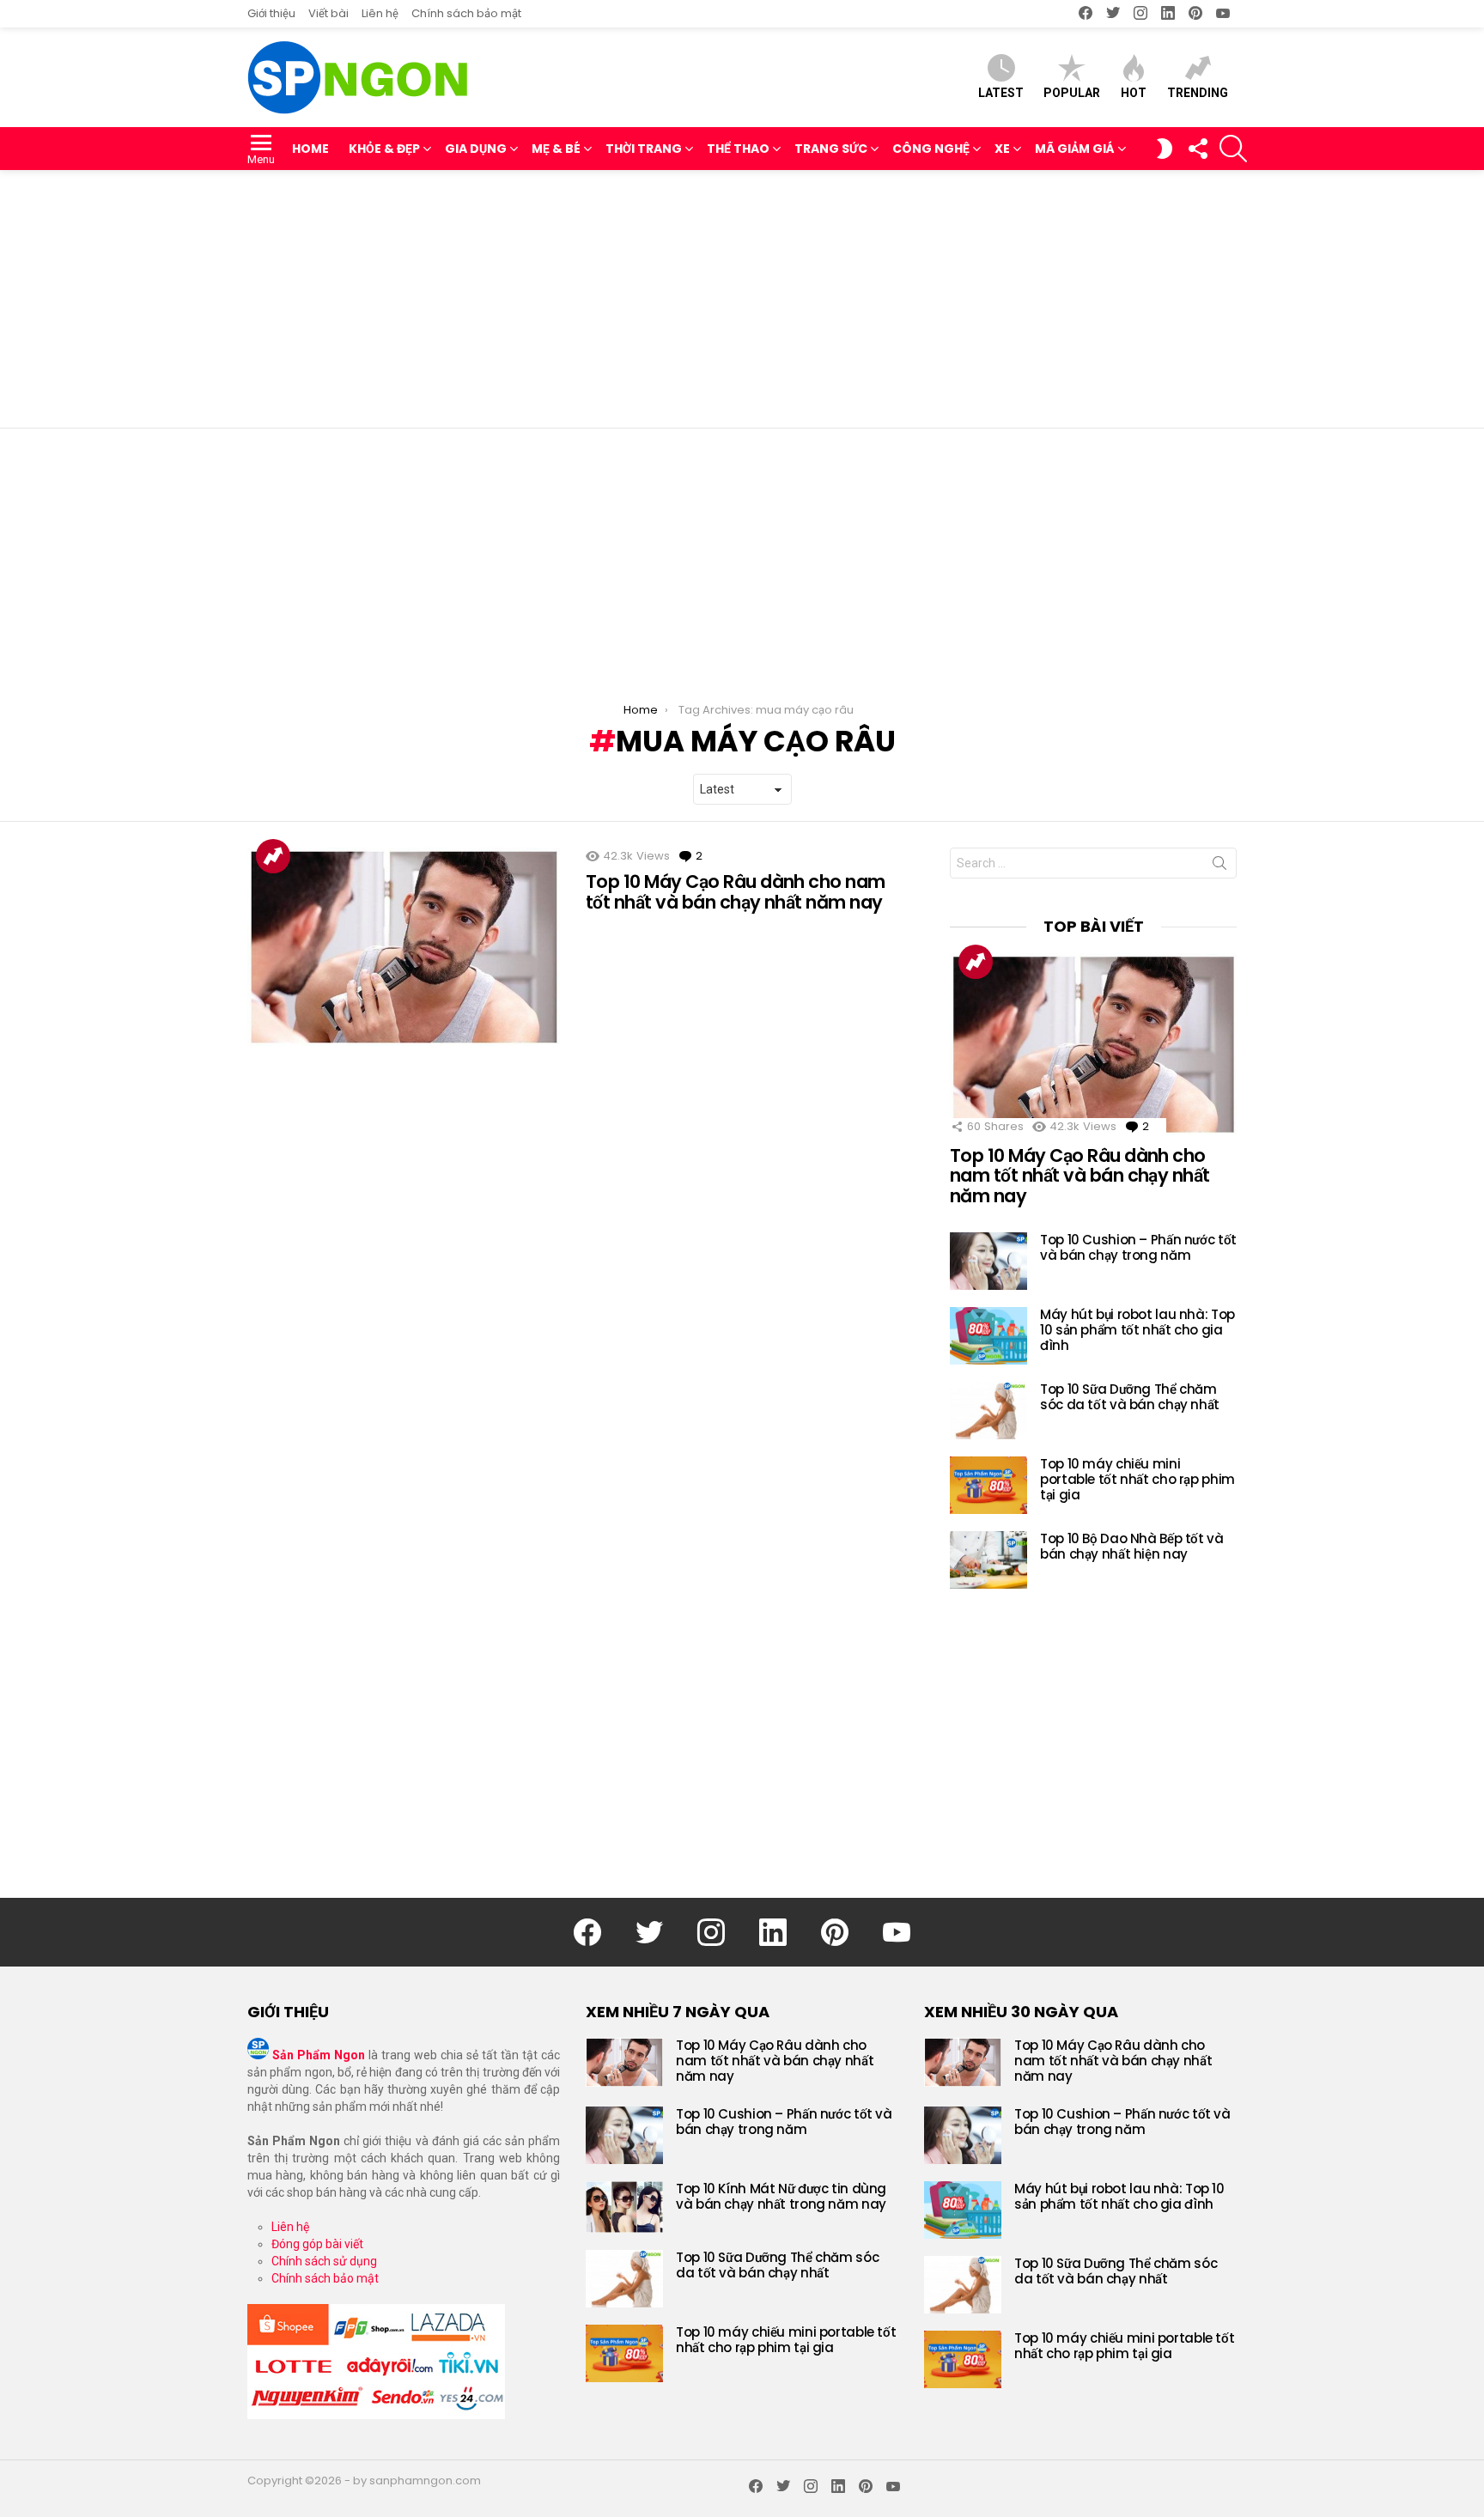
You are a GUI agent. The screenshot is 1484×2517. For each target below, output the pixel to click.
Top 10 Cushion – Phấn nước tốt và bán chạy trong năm (1138, 1247)
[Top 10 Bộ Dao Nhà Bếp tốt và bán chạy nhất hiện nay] (988, 1560)
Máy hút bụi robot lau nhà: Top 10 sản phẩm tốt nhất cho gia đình (1137, 1330)
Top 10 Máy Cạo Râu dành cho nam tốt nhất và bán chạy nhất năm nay (736, 892)
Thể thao (738, 149)
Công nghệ (931, 149)
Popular (1072, 93)
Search (1219, 866)
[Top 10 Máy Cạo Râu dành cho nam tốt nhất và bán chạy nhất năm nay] (404, 947)
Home (310, 149)
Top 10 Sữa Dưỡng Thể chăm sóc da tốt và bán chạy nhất (1130, 1397)
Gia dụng (476, 149)
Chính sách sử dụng (324, 2261)
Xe (1002, 149)
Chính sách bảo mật (466, 13)
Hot (1134, 93)
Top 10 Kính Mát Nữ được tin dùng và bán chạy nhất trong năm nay (781, 2196)
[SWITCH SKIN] (1165, 149)
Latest (1001, 93)
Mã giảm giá (1075, 149)
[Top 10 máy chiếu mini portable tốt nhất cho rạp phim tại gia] (988, 1485)
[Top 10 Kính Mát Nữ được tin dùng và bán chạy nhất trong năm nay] (624, 2207)
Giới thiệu (271, 13)
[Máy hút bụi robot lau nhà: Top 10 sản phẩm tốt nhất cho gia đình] (988, 1336)
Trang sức (831, 149)
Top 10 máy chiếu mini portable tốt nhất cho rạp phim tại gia (1137, 1479)
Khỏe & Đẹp (384, 149)
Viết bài (328, 13)
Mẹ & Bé (556, 149)
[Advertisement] (742, 299)
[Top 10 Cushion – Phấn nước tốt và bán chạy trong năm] (988, 1261)
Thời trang (644, 149)
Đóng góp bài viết (317, 2244)
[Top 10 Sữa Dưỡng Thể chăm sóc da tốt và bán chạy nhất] (988, 1410)
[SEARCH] (1233, 149)
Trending (1198, 93)
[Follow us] (1197, 149)
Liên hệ (380, 13)
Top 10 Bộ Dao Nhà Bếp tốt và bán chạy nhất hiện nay (1132, 1546)
